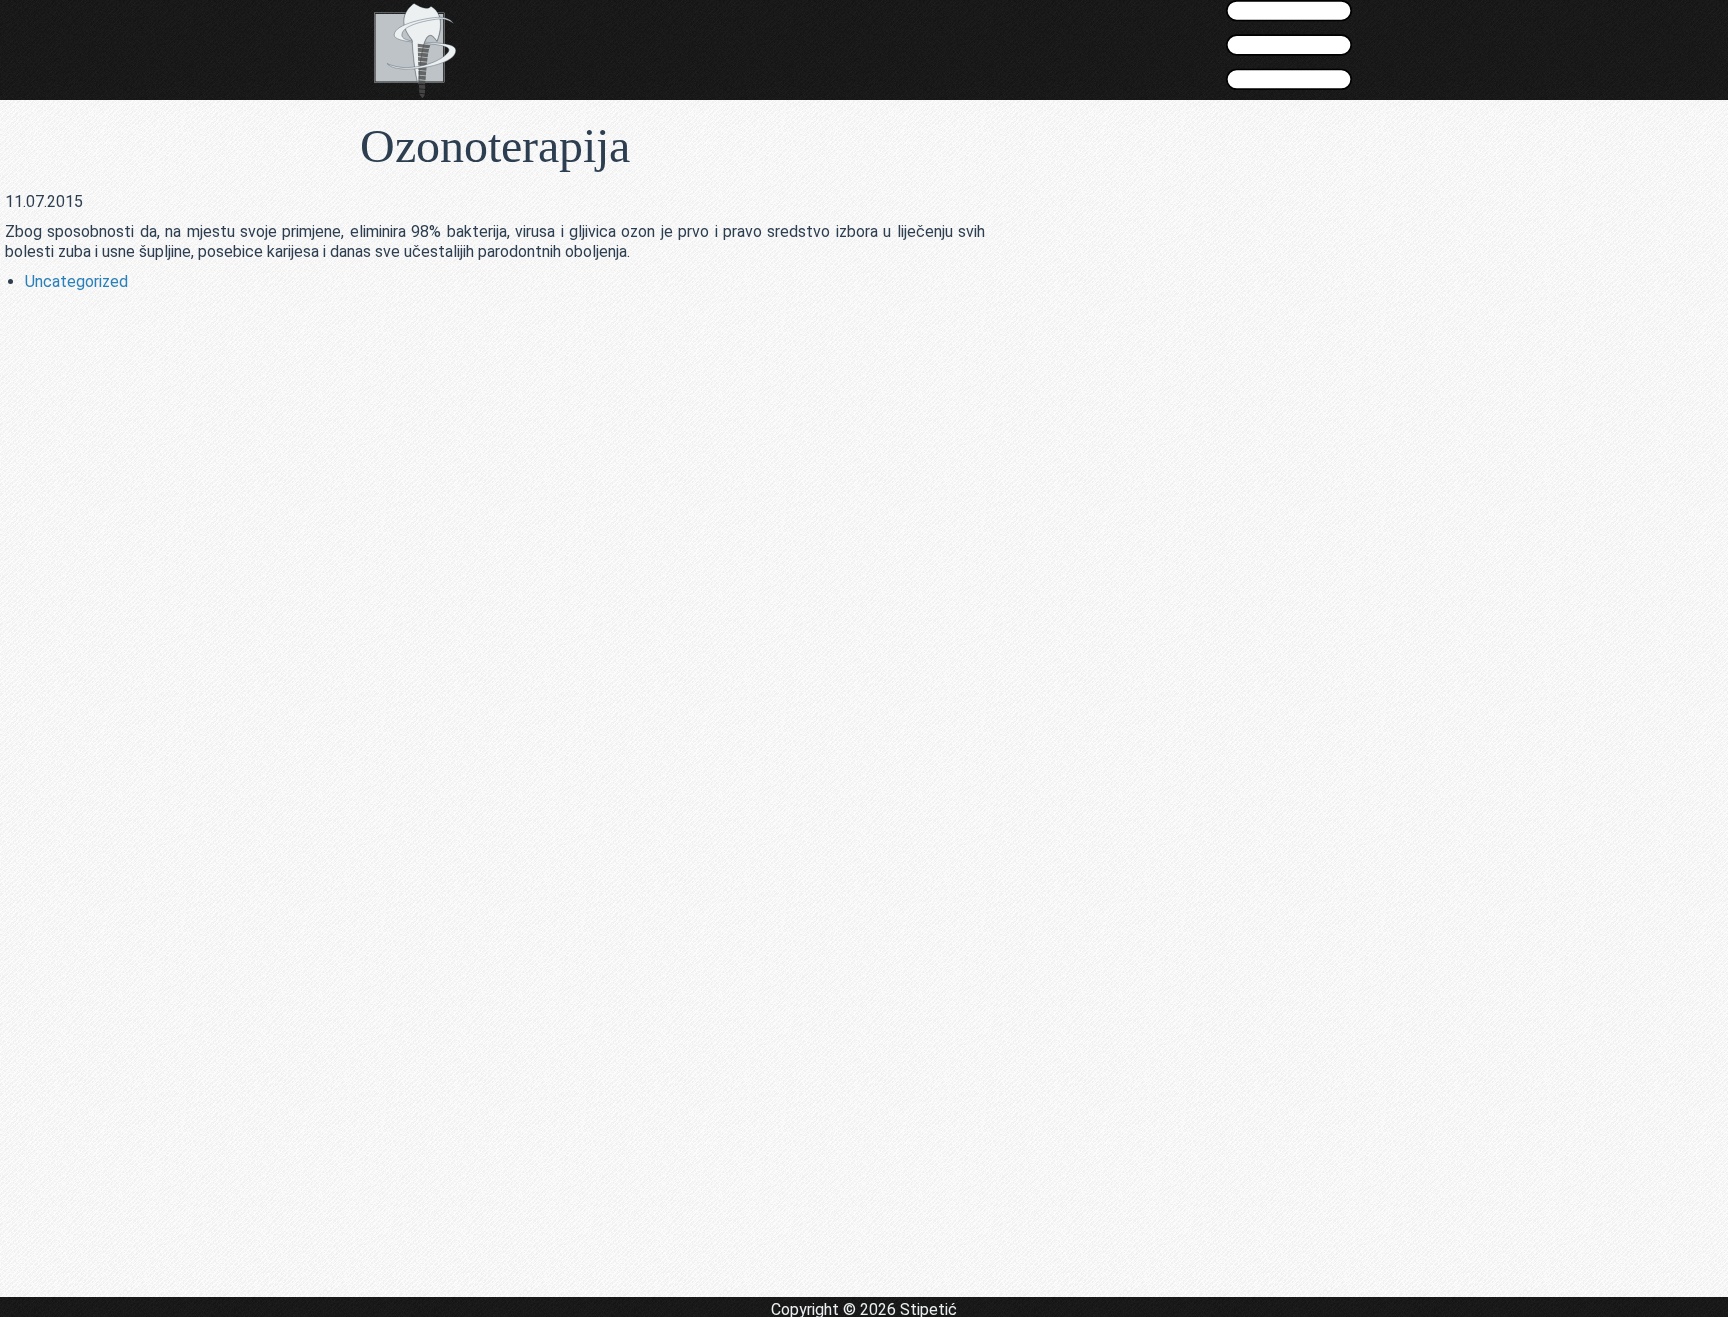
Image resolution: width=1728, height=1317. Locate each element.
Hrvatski (832, 133)
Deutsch (896, 133)
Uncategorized (76, 281)
